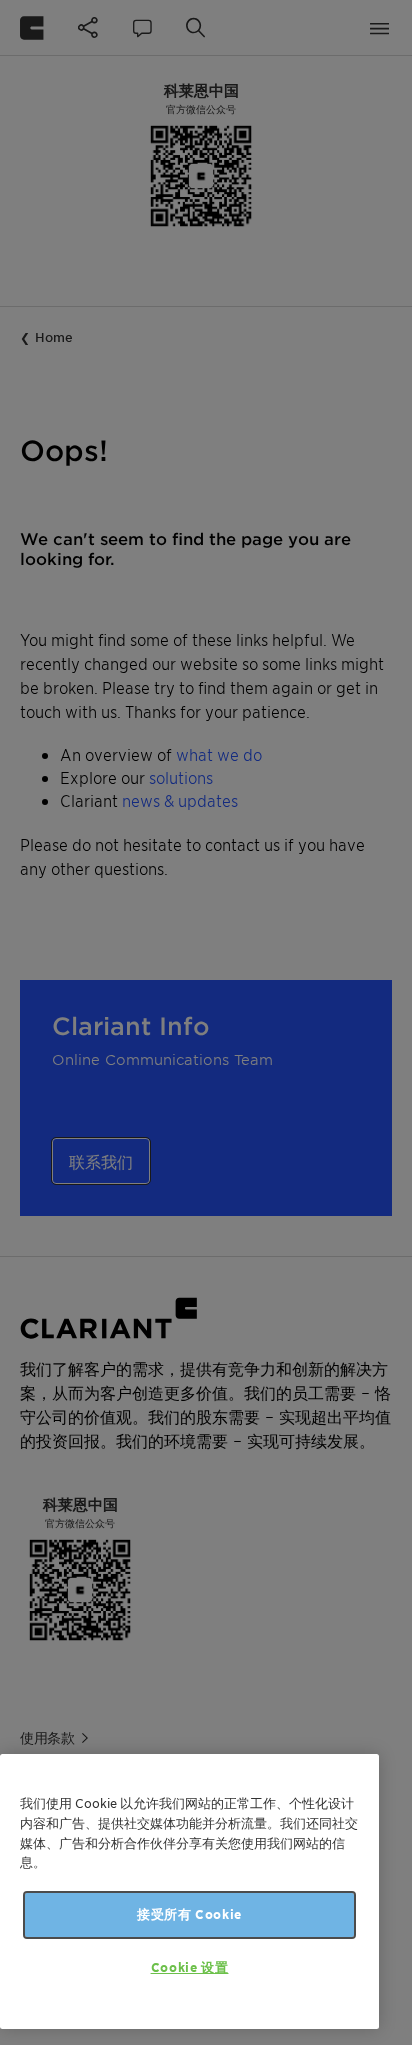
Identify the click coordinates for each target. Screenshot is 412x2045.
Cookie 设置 (190, 1967)
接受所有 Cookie (189, 1914)
